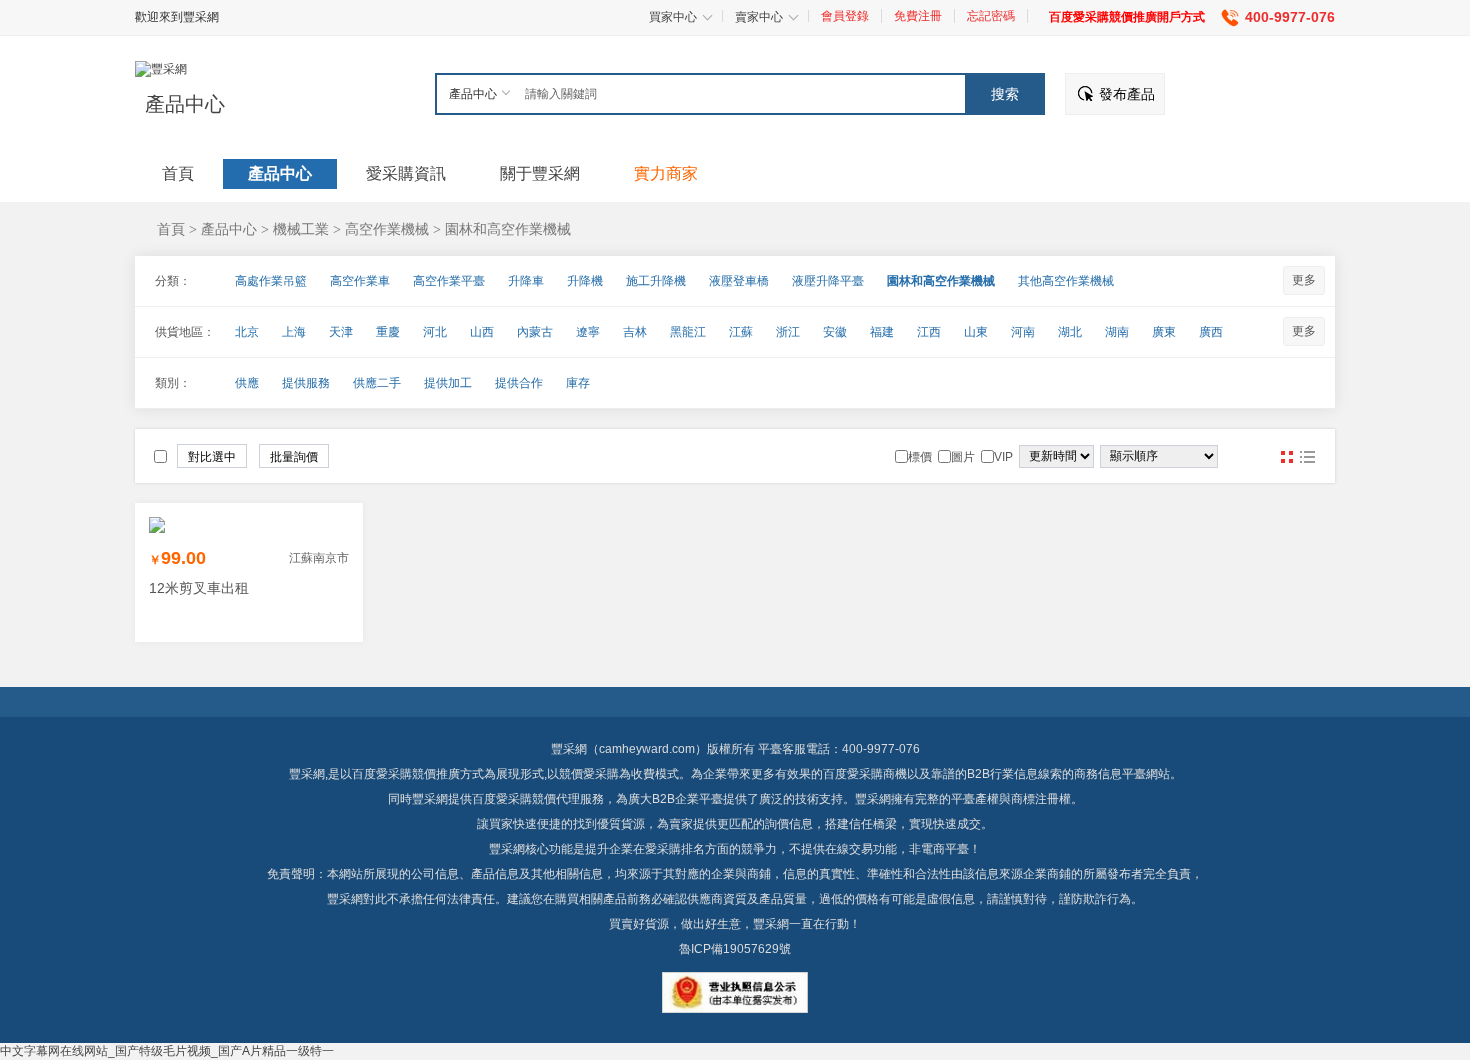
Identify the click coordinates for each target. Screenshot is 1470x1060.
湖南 (1117, 332)
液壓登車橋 (739, 281)
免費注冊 (918, 16)
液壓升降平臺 (828, 281)
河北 (435, 332)
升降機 (585, 281)
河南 (1023, 332)
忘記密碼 (991, 16)
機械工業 (301, 229)
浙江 (788, 332)
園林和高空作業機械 (508, 229)
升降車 (526, 281)
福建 (882, 332)
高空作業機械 (387, 229)
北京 (247, 332)
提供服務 (306, 383)
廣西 (1211, 332)
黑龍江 (688, 332)
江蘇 (741, 332)
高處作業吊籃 (271, 281)
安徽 (835, 332)
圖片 (1287, 457)
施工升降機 (656, 281)
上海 (294, 332)
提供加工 (448, 383)
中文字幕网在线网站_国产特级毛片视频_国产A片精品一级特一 (167, 1051)
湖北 (1070, 332)
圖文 (1307, 457)
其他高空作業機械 (1066, 281)
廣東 (1164, 332)
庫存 (578, 383)
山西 (482, 332)
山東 (976, 332)
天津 (341, 332)
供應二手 (377, 383)
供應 (247, 383)
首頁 (171, 229)
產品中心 (185, 104)
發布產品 (1127, 94)
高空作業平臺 (449, 281)
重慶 (388, 332)
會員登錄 (845, 16)
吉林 (635, 332)
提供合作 (519, 383)
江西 (929, 332)
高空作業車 (360, 281)
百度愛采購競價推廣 (406, 774)
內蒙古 (535, 332)
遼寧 (588, 332)
